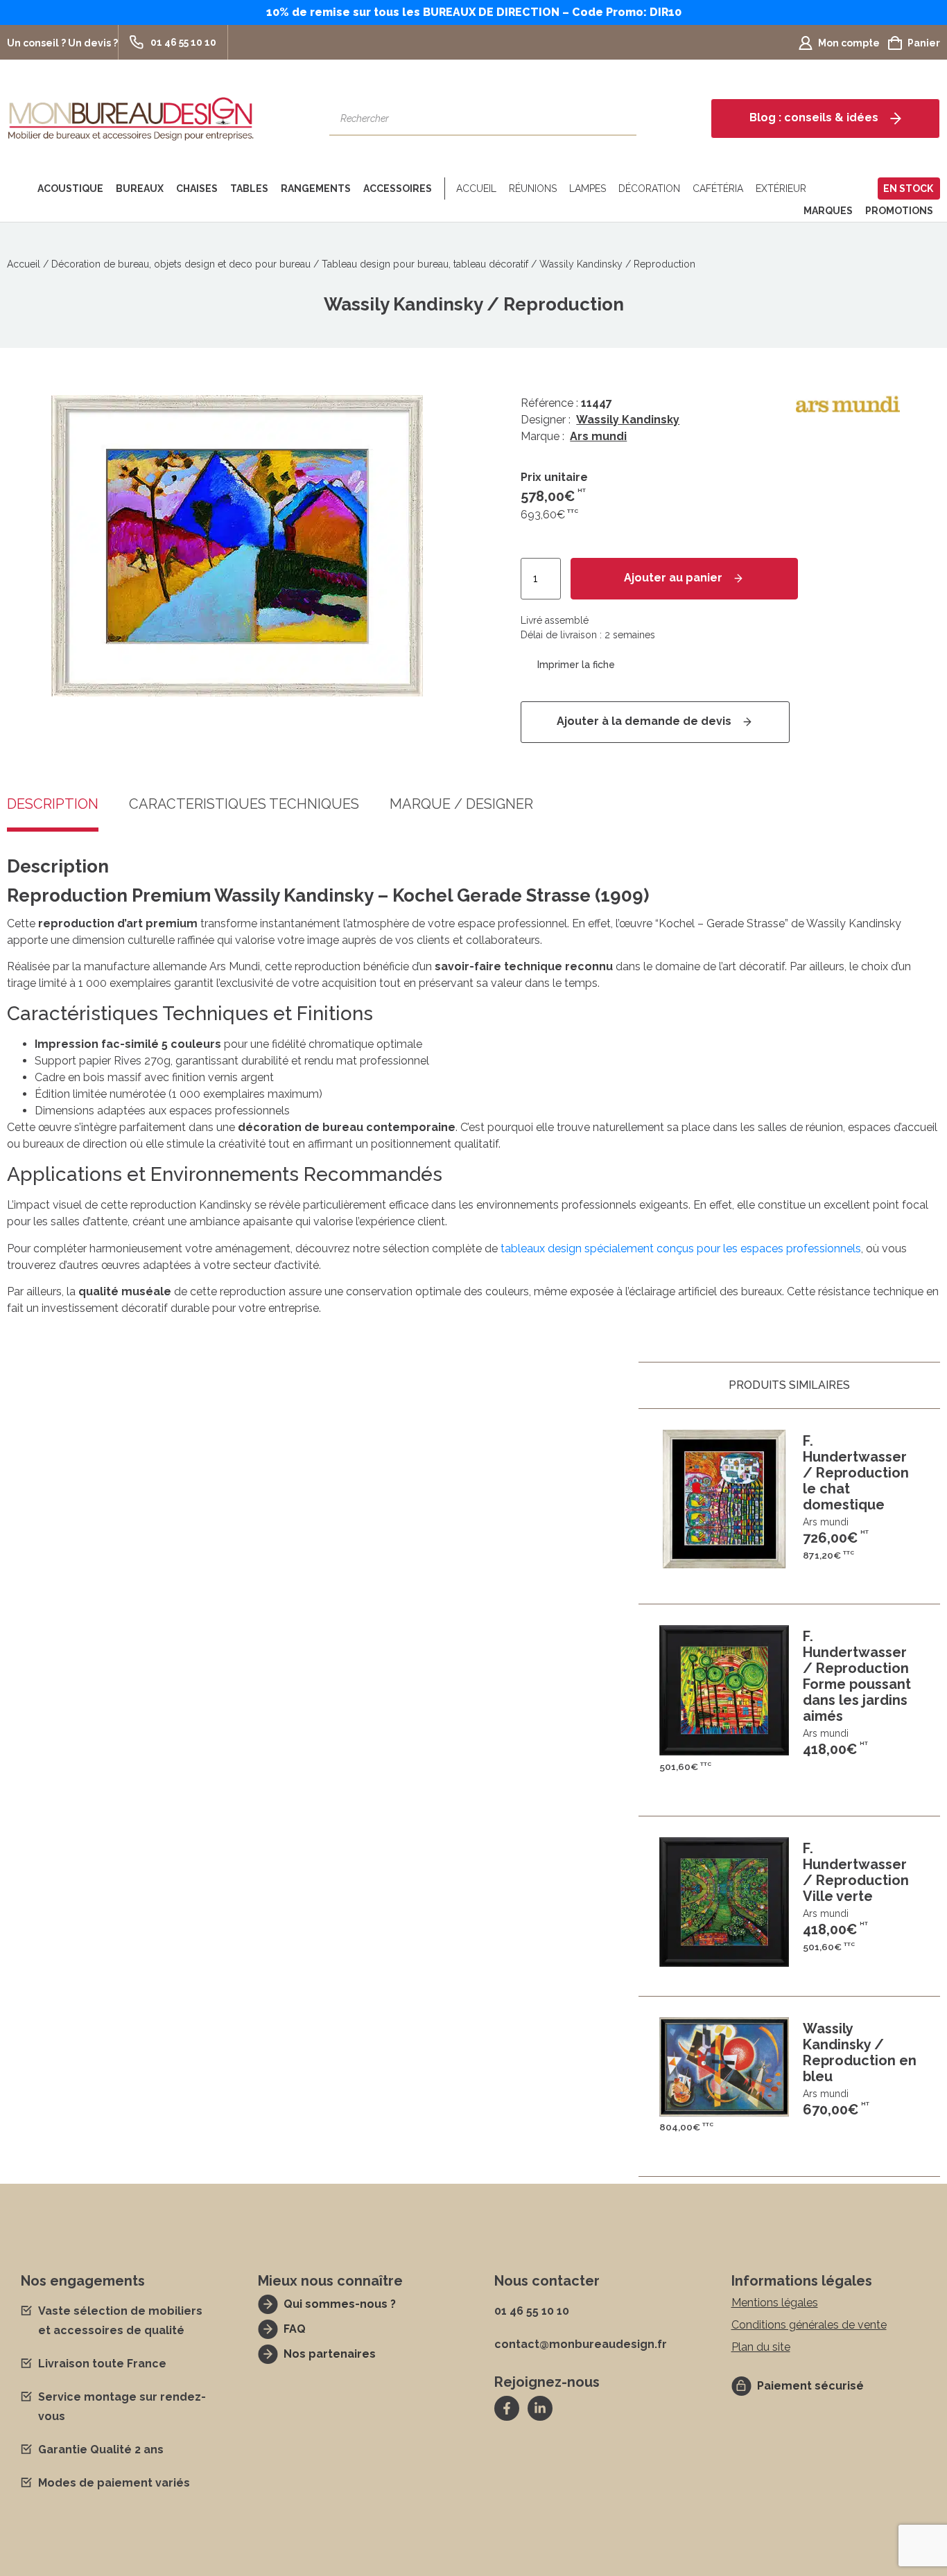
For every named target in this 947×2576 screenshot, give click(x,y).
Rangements (316, 189)
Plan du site (761, 2347)
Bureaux (140, 189)
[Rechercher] (619, 119)
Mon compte (849, 43)
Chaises (197, 189)
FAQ (295, 2329)
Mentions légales (775, 2303)
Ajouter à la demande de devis (644, 721)
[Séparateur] (442, 189)
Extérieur (781, 189)
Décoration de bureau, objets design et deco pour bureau (181, 264)
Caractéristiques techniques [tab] (244, 805)
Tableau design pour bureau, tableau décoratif (425, 264)
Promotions (899, 211)
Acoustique (70, 189)
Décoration (649, 189)
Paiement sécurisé (810, 2386)
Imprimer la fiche (576, 665)
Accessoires (398, 189)
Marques (828, 211)
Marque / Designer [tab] (461, 805)
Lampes (588, 189)
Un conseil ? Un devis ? (62, 43)
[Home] (19, 189)
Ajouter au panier (673, 578)
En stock (908, 189)
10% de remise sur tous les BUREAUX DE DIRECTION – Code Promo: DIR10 (474, 12)
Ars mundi (598, 436)
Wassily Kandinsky (628, 420)
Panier (924, 43)
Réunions (533, 189)
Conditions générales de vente (809, 2325)
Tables (249, 189)
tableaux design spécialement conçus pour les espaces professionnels (681, 1248)
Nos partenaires (330, 2354)
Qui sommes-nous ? (340, 2304)
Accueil (476, 189)
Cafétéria (718, 189)
